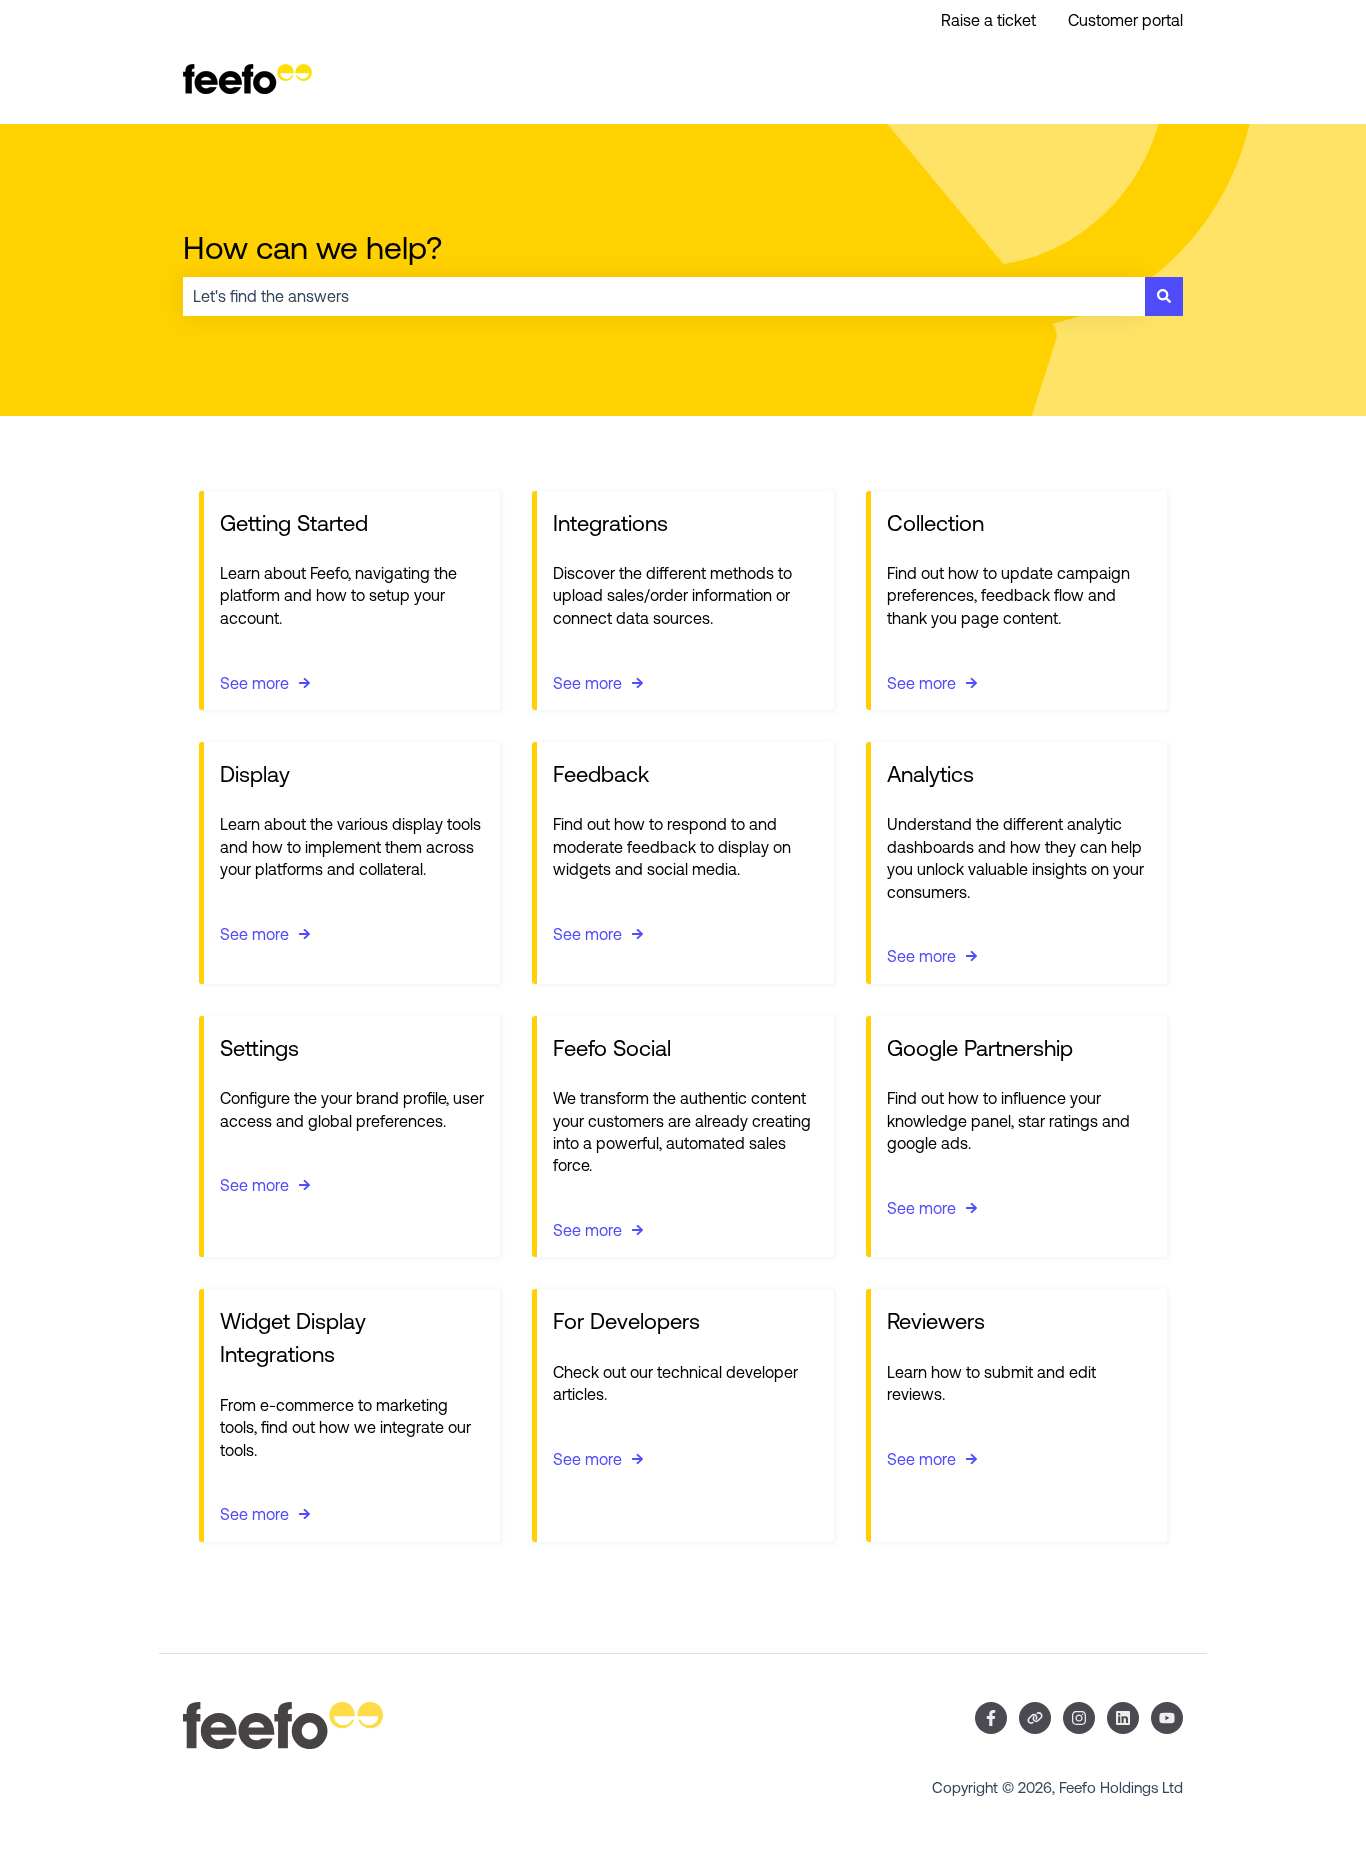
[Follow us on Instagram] (1079, 1718)
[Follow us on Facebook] (991, 1718)
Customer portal (1125, 20)
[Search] (1164, 296)
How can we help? (312, 247)
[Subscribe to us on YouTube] (1167, 1718)
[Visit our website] (1035, 1718)
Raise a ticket (988, 20)
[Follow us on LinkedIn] (1123, 1718)
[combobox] (664, 296)
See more (254, 683)
